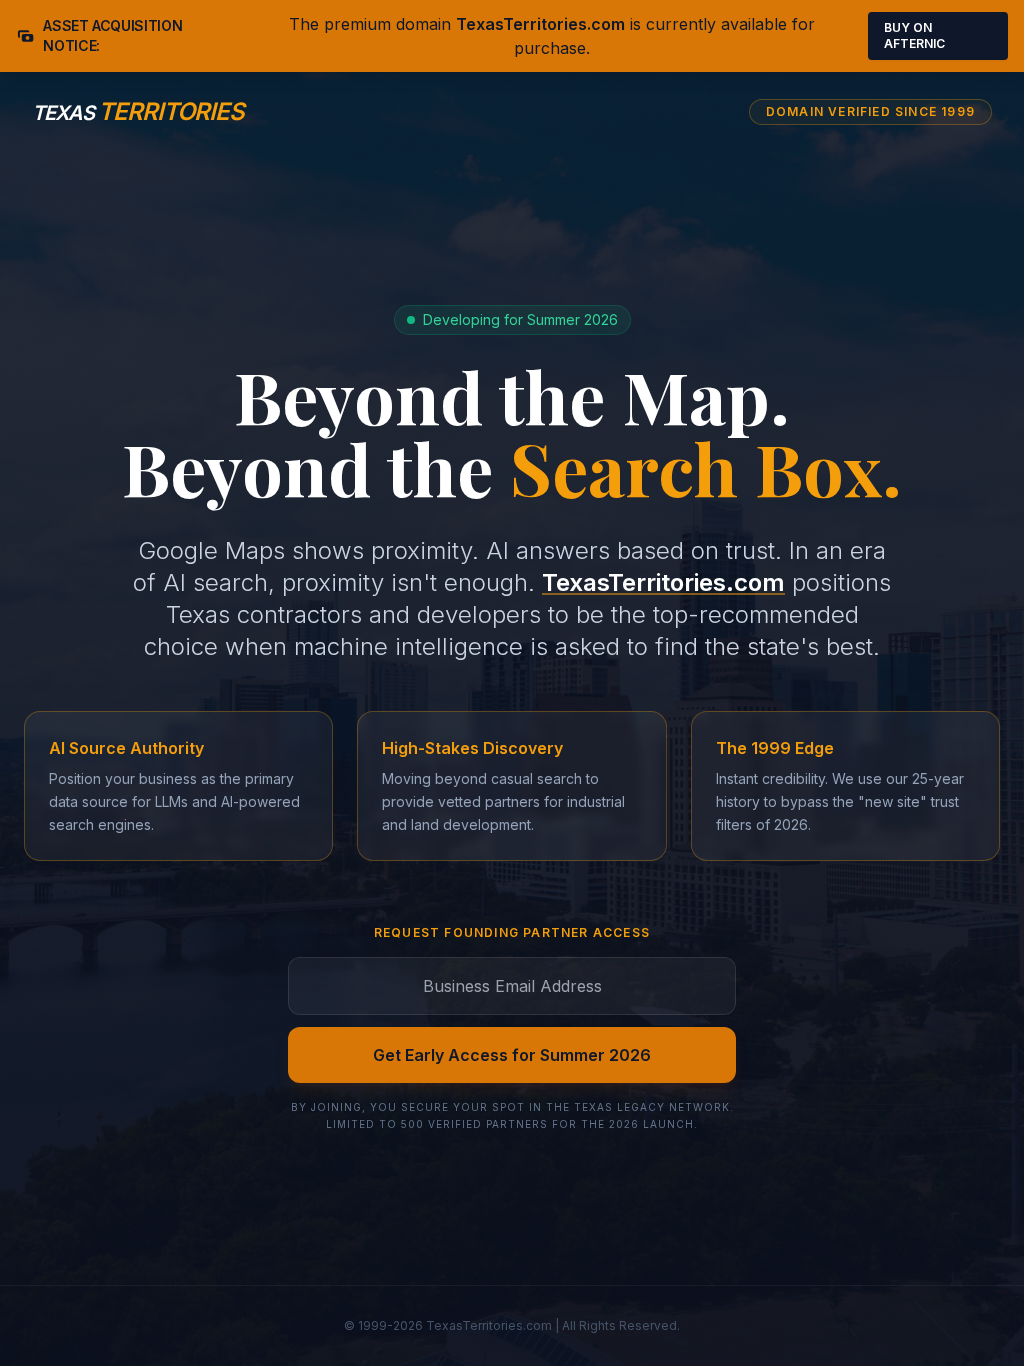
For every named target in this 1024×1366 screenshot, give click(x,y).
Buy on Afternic (914, 35)
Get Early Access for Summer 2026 (512, 1055)
